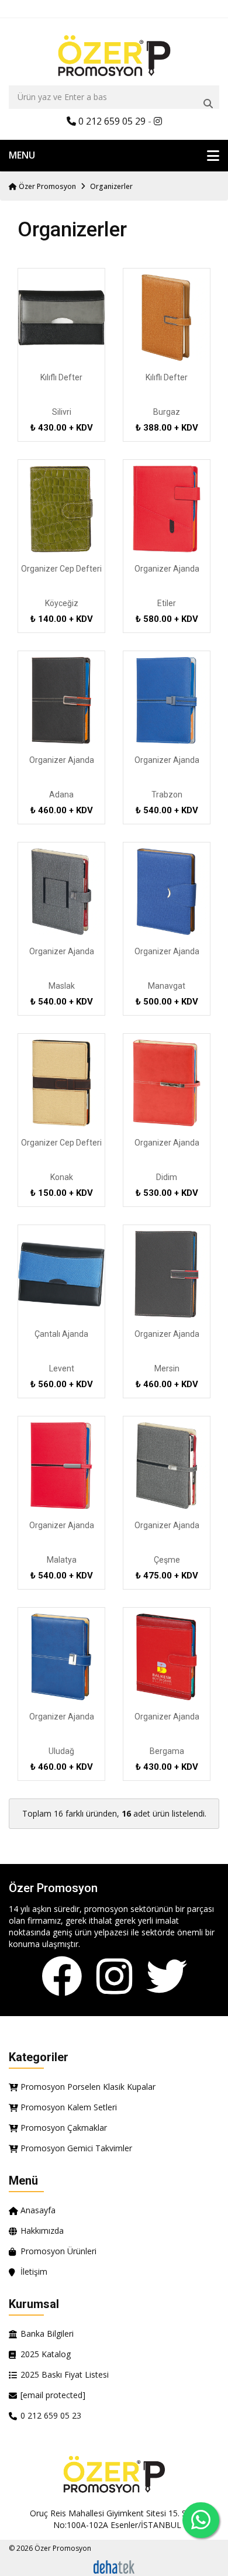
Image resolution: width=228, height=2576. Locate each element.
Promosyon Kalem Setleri (69, 2107)
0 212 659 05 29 (111, 121)
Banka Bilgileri (47, 2333)
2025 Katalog (46, 2354)
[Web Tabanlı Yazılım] (114, 2566)
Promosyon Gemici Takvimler (76, 2148)
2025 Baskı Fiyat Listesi (65, 2374)
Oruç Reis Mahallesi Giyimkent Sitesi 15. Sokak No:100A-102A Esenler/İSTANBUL (117, 2519)
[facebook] (62, 1977)
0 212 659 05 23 (51, 2415)
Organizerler (111, 186)
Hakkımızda (42, 2231)
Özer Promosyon (46, 186)
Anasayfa (38, 2210)
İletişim (34, 2271)
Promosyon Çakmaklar (64, 2128)
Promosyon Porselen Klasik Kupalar (88, 2087)
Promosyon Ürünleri (58, 2251)
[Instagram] (114, 1977)
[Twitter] (167, 1977)
